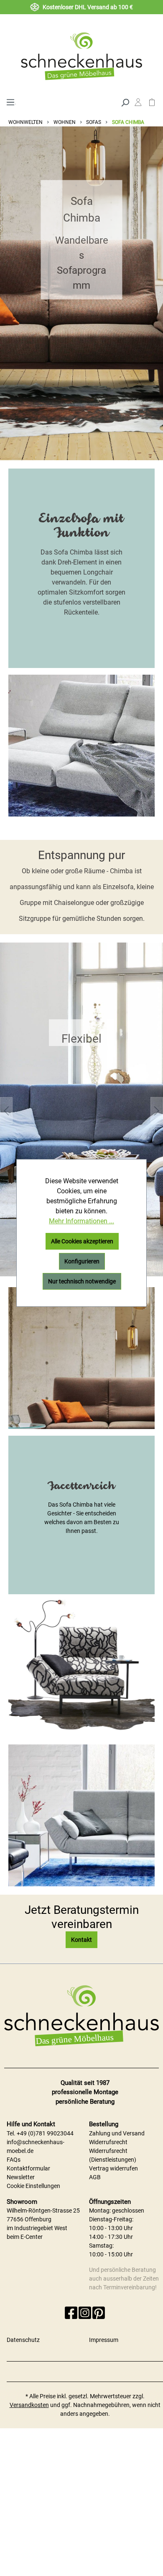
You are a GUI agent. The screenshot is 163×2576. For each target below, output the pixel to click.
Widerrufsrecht (108, 2142)
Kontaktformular (28, 2168)
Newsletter (21, 2177)
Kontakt (81, 1940)
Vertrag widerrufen (113, 2168)
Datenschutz (23, 2340)
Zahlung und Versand (117, 2133)
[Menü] (10, 101)
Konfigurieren (82, 1261)
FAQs (14, 2160)
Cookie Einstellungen (33, 2186)
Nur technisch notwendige (82, 1281)
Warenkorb (152, 104)
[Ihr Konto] (138, 104)
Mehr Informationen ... (81, 1221)
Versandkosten (29, 2405)
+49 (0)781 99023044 (45, 2133)
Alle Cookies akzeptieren (82, 1241)
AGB (95, 2177)
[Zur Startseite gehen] (81, 56)
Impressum (104, 2340)
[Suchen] (125, 102)
